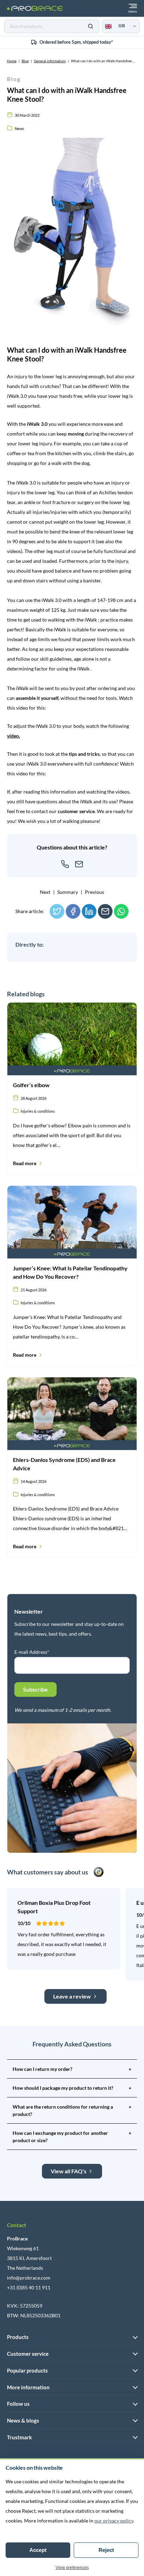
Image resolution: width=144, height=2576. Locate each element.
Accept (38, 2550)
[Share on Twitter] (57, 911)
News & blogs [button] (23, 2420)
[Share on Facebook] (73, 911)
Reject (106, 2550)
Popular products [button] (27, 2370)
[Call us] (65, 864)
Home (12, 61)
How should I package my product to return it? (72, 2088)
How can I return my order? (72, 2069)
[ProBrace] (35, 9)
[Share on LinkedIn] (89, 911)
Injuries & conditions (38, 1111)
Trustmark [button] (19, 2437)
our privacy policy (114, 2521)
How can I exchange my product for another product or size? (72, 2137)
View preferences (72, 2568)
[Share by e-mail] (105, 911)
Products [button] (18, 2337)
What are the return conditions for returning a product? (72, 2110)
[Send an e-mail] (79, 864)
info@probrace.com (29, 2278)
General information (50, 61)
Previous (95, 892)
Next (45, 892)
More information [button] (28, 2387)
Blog (25, 61)
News (19, 128)
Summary (68, 892)
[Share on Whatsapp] (121, 911)
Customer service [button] (28, 2354)
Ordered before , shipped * (76, 42)
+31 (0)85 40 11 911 (29, 2287)
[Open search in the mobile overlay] (52, 26)
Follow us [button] (18, 2404)
